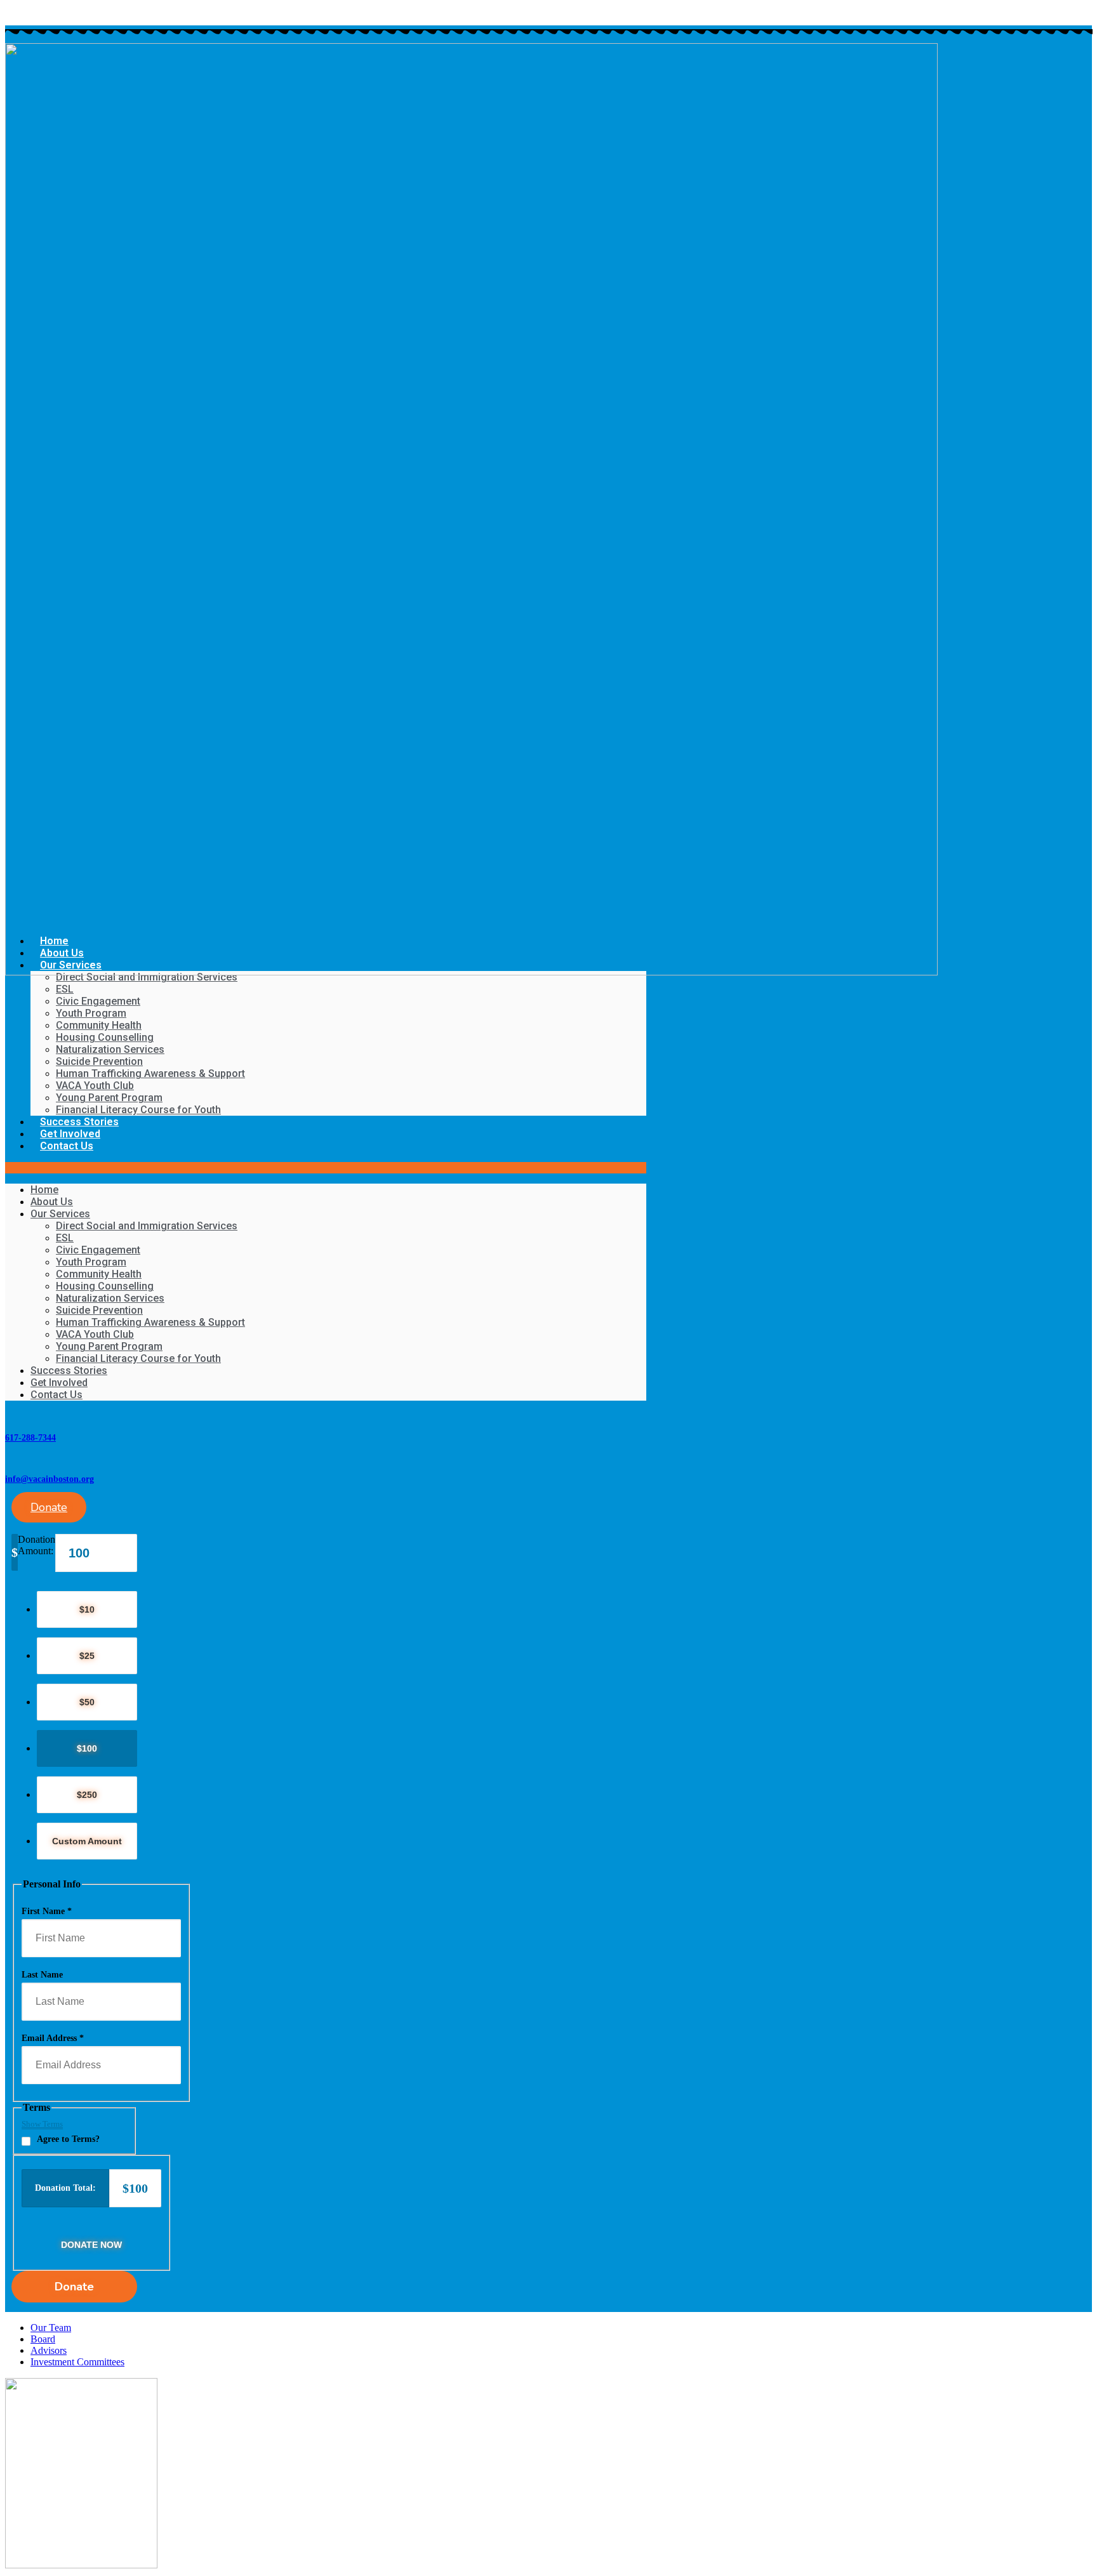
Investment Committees (77, 2362)
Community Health (99, 1025)
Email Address (53, 2038)
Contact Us (67, 1146)
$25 (87, 1656)
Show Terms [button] (42, 2124)
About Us (52, 1202)
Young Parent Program (109, 1098)
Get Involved (70, 1134)
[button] (326, 1168)
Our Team (51, 2328)
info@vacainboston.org (50, 1479)
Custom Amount (87, 1841)
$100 (87, 1748)
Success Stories (79, 1122)
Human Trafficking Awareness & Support (150, 1073)
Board (43, 2339)
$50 (87, 1702)
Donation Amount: (37, 1545)
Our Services (60, 1214)
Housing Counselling (105, 1037)
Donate (74, 2287)
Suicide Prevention (99, 1061)
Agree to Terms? (68, 2139)
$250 (87, 1795)
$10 (87, 1609)
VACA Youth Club (95, 1086)
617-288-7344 (30, 1438)
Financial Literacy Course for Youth (138, 1110)
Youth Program (91, 1013)
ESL (65, 989)
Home (44, 1190)
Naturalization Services (110, 1049)
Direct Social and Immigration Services (147, 977)
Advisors (49, 2350)
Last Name (42, 1975)
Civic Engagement (98, 1001)
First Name (47, 1911)
